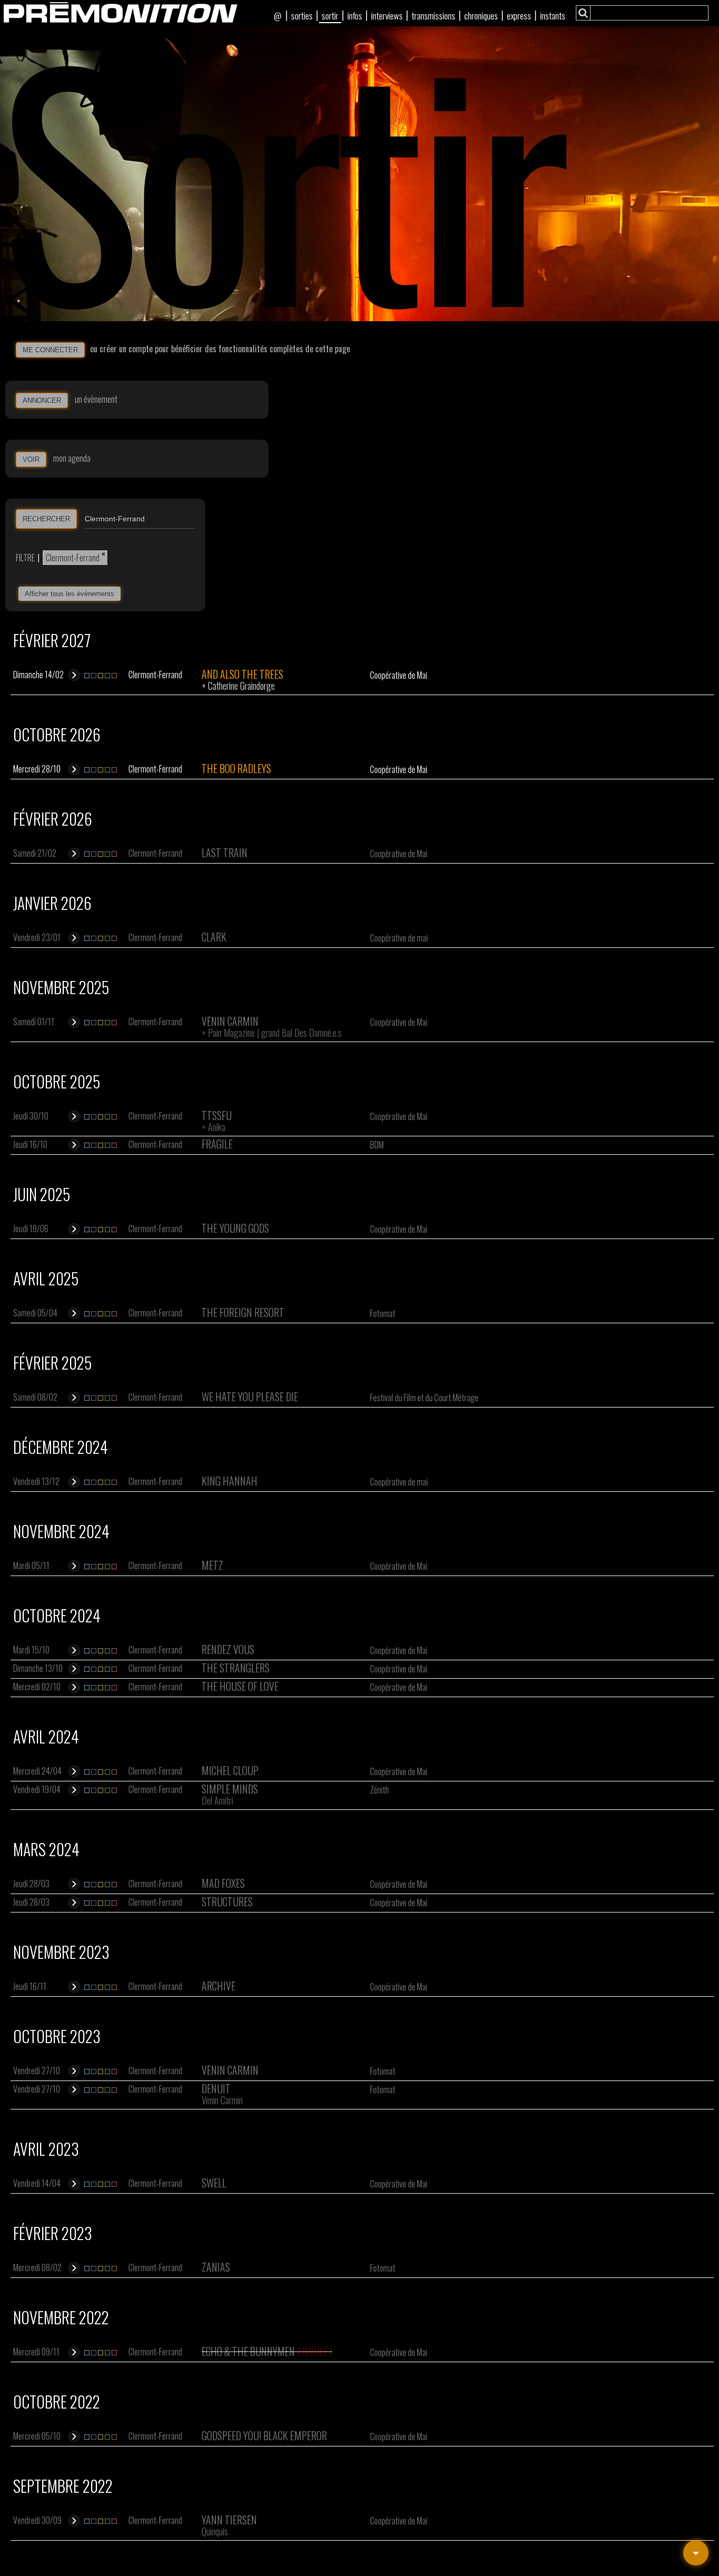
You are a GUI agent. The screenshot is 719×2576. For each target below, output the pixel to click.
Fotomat (383, 1313)
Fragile (217, 1144)
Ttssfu (217, 1115)
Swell (214, 2183)
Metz (212, 1565)
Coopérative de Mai (399, 675)
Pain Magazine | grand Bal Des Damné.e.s (275, 1033)
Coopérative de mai (399, 938)
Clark (214, 937)
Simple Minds (230, 1789)
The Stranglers (236, 1668)
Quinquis (215, 2531)
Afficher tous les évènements (69, 594)
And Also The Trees (242, 674)
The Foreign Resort (243, 1312)
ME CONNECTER (50, 350)
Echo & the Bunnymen (248, 2351)
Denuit (216, 2088)
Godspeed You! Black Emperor (264, 2435)
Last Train (224, 853)
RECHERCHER (46, 519)
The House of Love (240, 1686)
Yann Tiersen (229, 2520)
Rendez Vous (228, 1649)
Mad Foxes (223, 1883)
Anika (217, 1127)
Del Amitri (217, 1800)
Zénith (380, 1790)
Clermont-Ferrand (73, 558)
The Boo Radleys (236, 768)
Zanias (216, 2267)
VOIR (31, 459)
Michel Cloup (230, 1770)
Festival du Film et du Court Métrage (424, 1398)
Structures (227, 1901)
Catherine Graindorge (241, 686)
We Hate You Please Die (250, 1396)
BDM (377, 1145)
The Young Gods (235, 1228)
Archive (218, 1986)
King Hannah (229, 1481)
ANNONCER (42, 400)
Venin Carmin (230, 1021)
